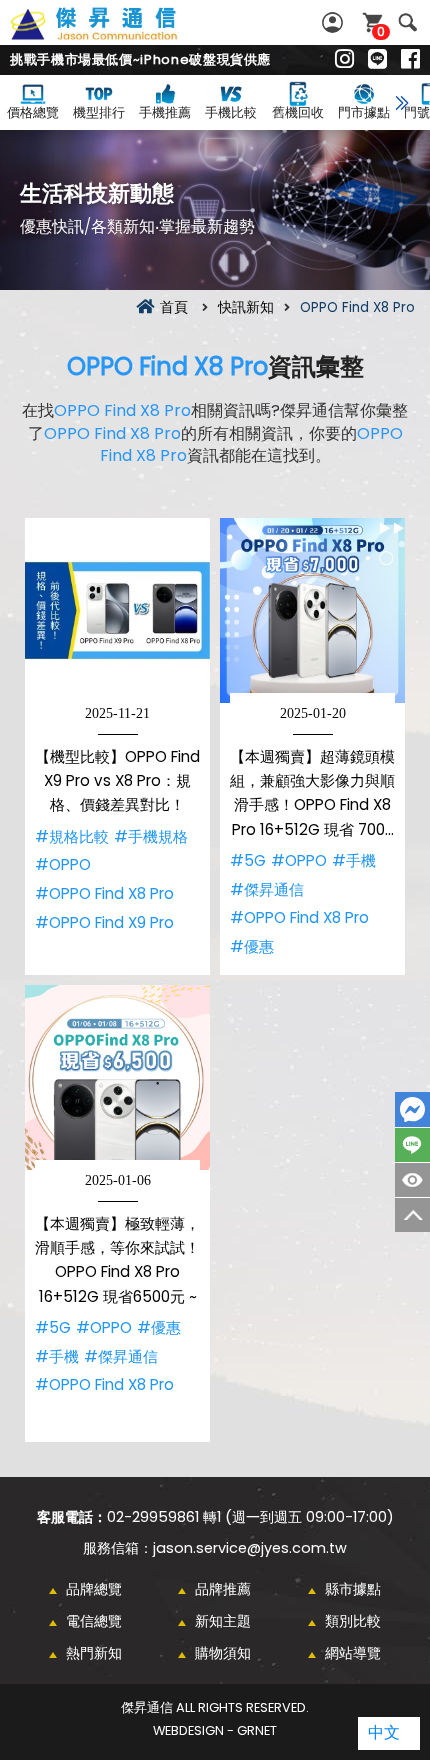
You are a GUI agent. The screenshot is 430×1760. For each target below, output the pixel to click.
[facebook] (410, 60)
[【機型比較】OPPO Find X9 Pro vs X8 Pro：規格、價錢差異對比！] (117, 610)
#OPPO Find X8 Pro (104, 893)
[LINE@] (377, 60)
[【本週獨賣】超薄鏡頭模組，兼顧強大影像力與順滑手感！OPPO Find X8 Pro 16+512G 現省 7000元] (312, 610)
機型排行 (99, 112)
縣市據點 (353, 1589)
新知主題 (223, 1621)
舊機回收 (298, 112)
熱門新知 (94, 1653)
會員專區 (335, 22)
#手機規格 (151, 836)
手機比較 (231, 112)
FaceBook (412, 1109)
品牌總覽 (94, 1589)
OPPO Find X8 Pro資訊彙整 (116, 35)
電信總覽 (94, 1621)
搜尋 (407, 22)
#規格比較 (72, 836)
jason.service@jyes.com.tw (250, 1548)
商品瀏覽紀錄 (412, 1180)
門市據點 (364, 112)
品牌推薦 (223, 1589)
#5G (248, 860)
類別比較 (353, 1621)
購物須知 (223, 1653)
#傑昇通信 (267, 889)
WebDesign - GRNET (215, 1730)
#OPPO (63, 864)
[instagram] (344, 60)
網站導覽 (353, 1653)
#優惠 (252, 946)
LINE (412, 1145)
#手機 (354, 860)
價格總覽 (33, 112)
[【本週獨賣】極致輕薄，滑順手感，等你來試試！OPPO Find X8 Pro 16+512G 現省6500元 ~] (117, 1077)
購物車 (381, 31)
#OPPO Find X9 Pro (104, 922)
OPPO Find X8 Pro (167, 366)
